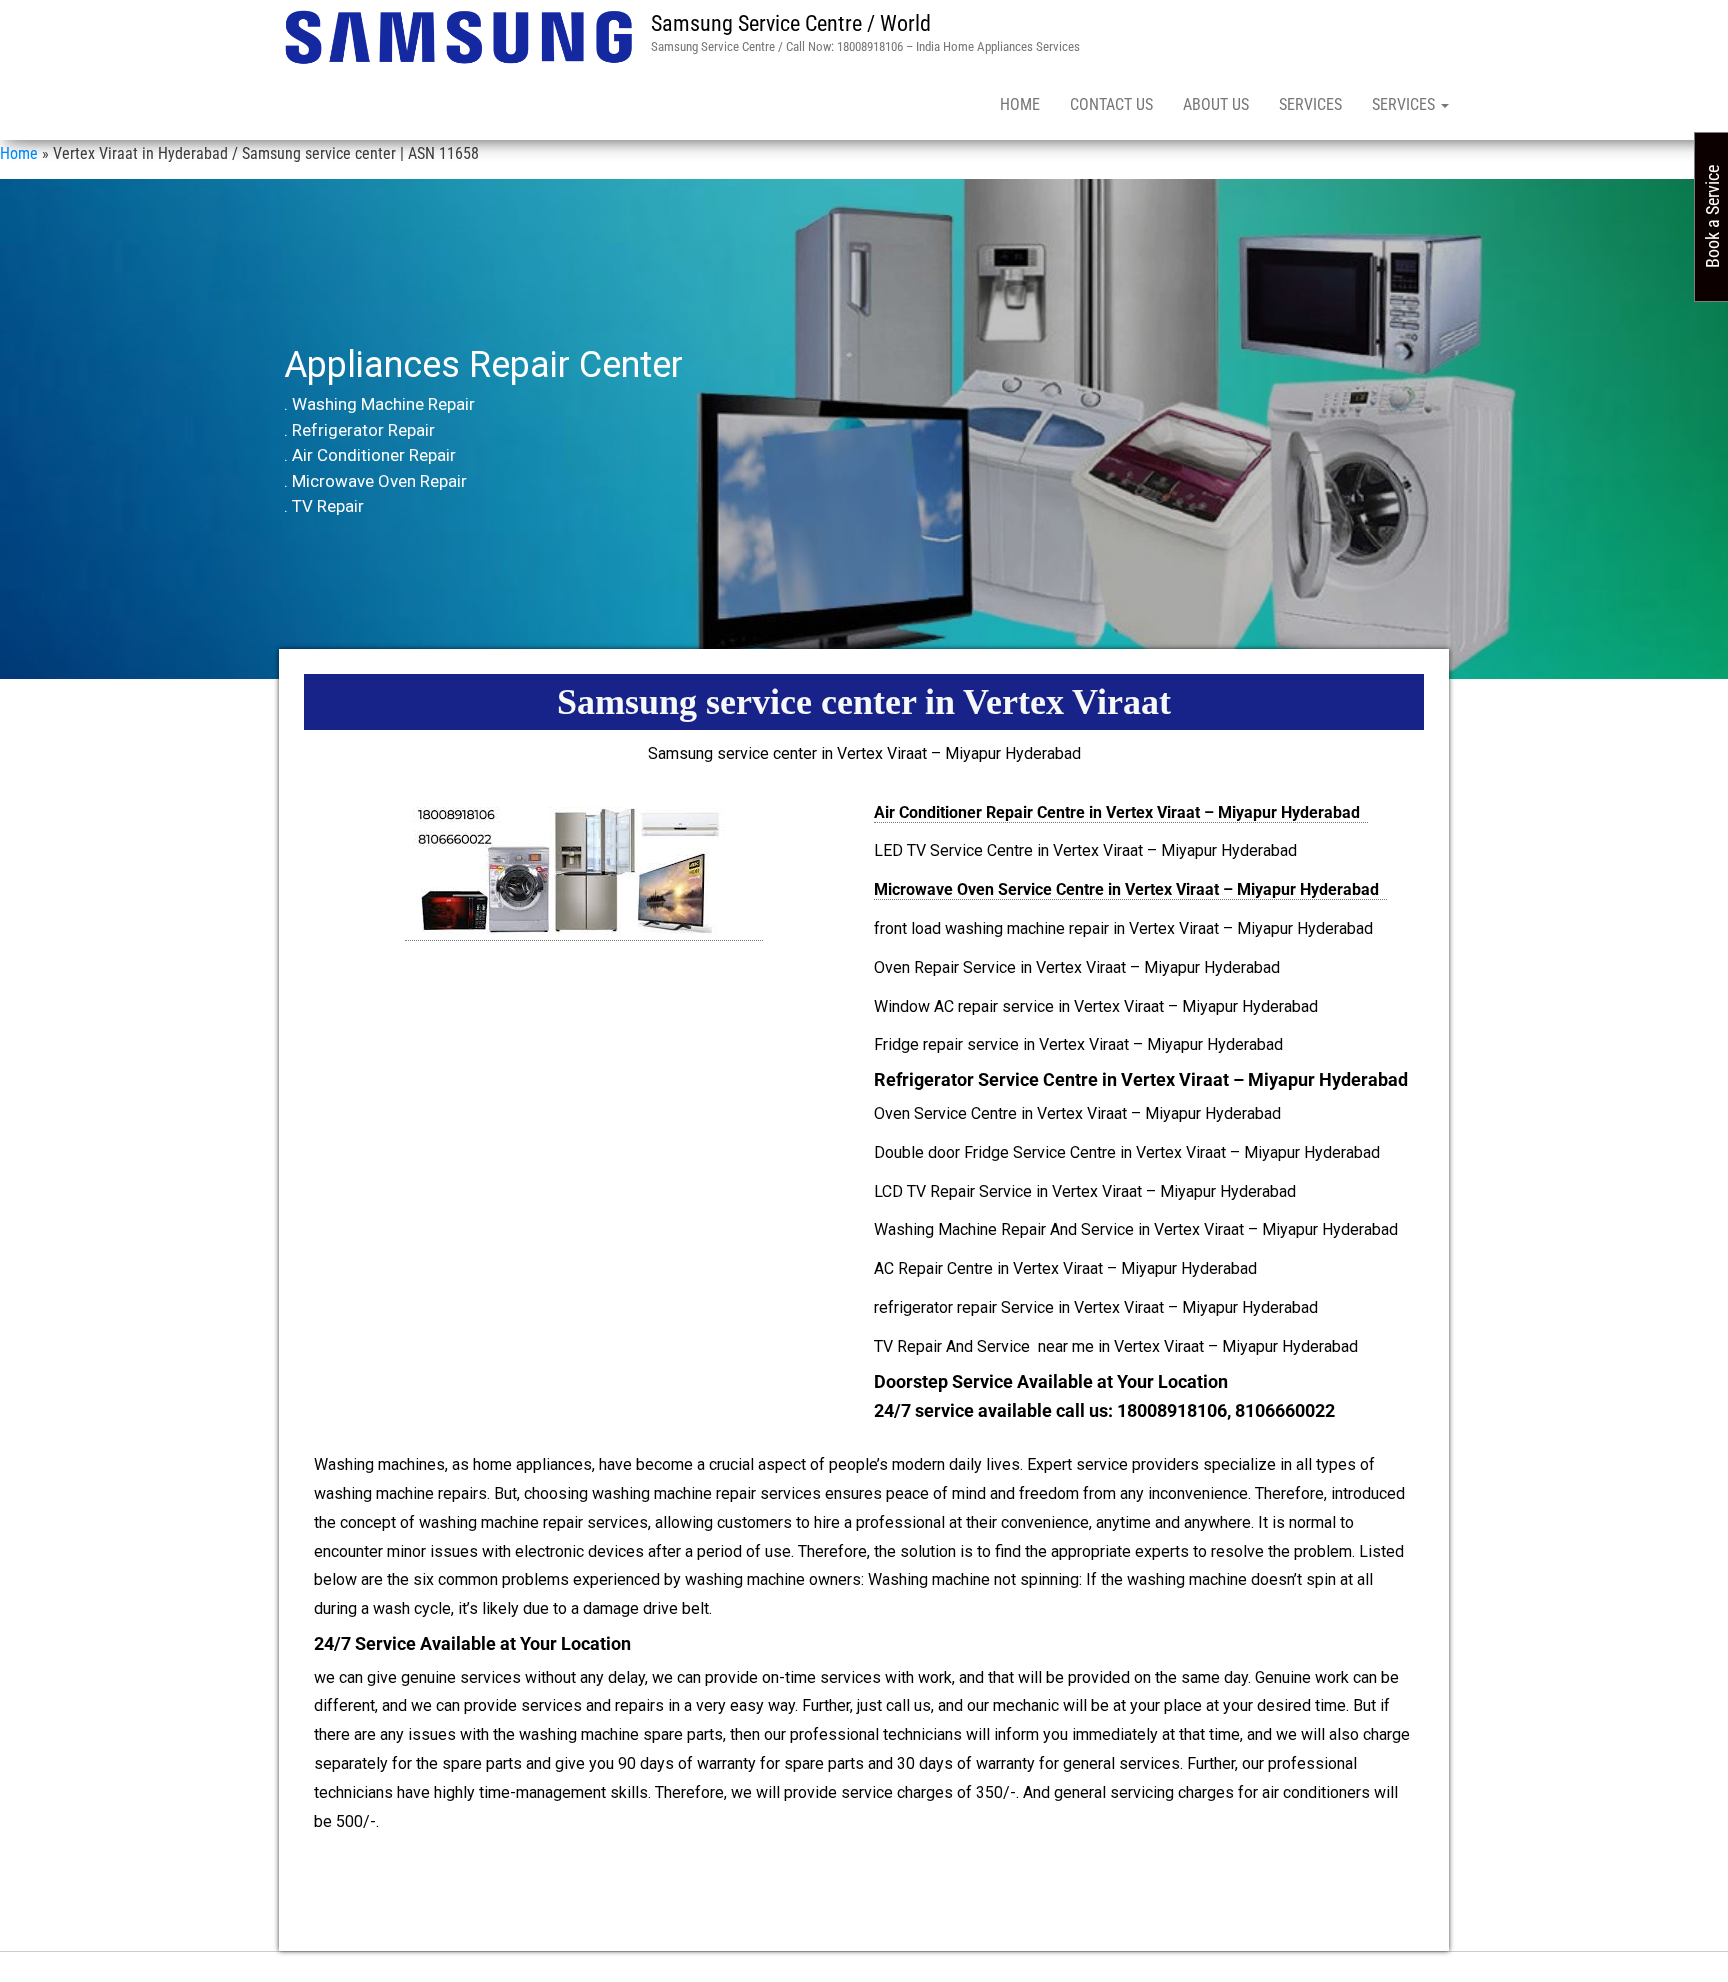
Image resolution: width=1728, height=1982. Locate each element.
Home (1020, 104)
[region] (864, 429)
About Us (1216, 104)
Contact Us (1111, 104)
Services (1310, 104)
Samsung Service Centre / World (791, 23)
